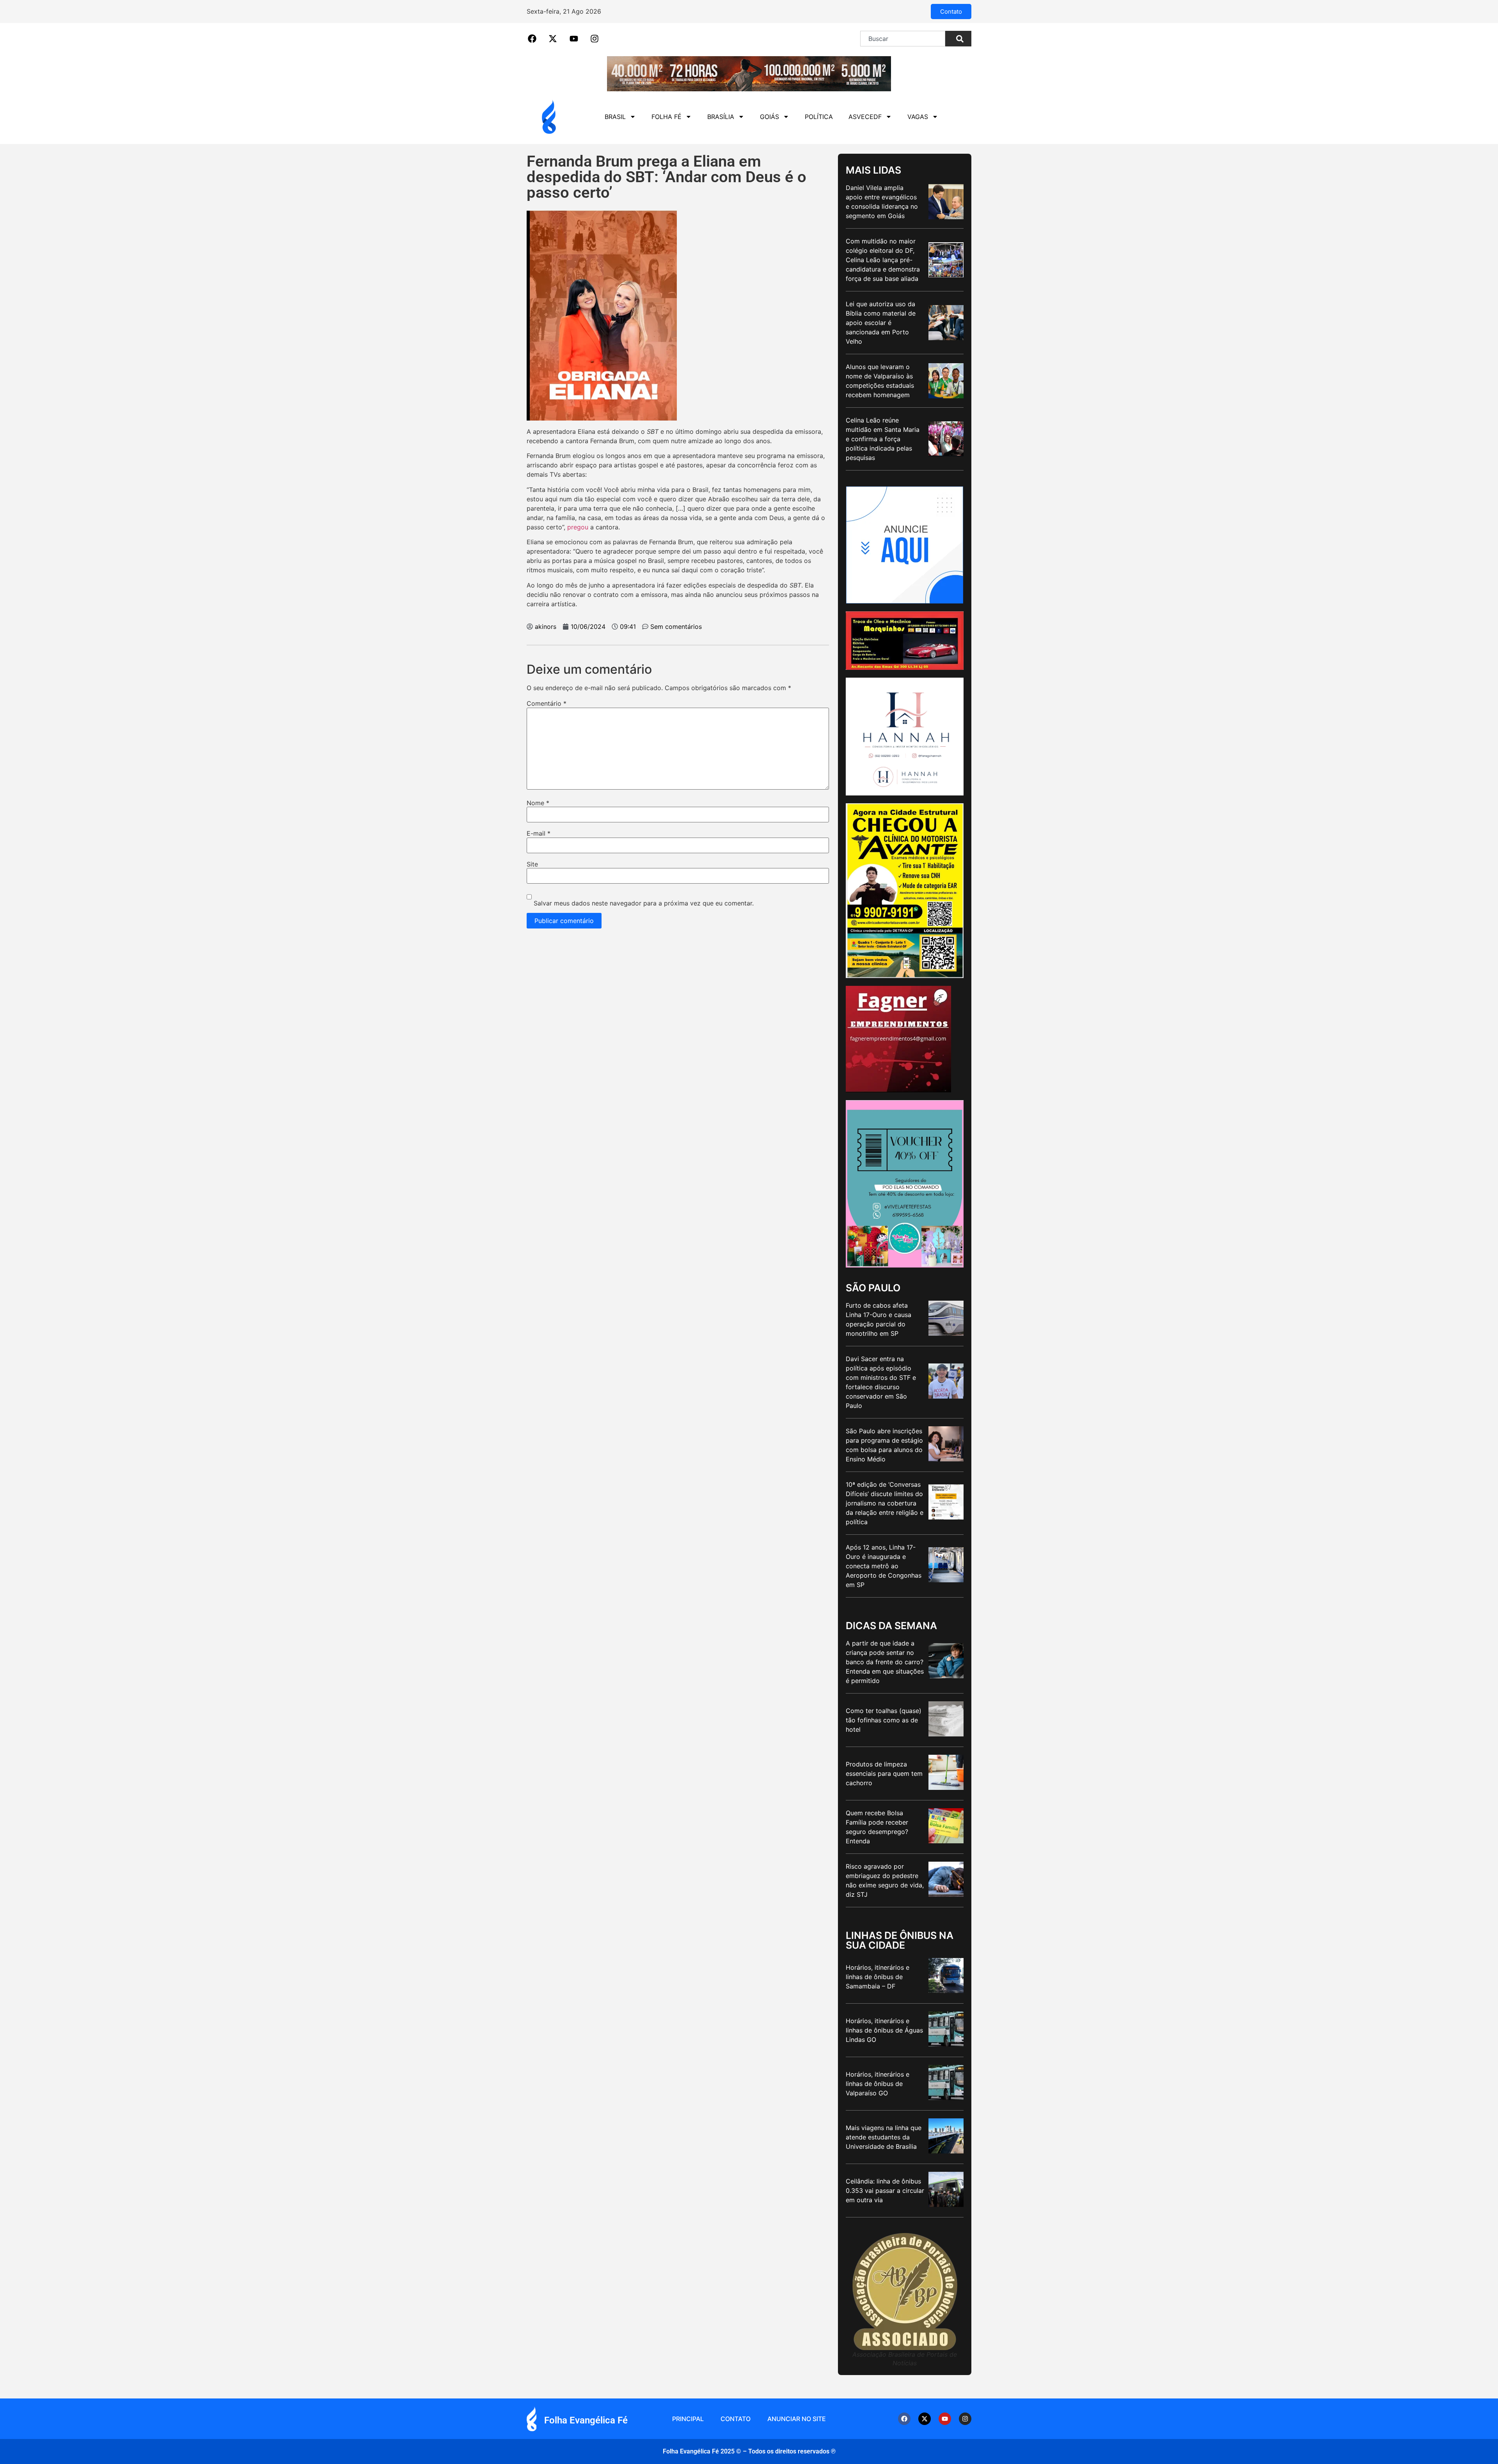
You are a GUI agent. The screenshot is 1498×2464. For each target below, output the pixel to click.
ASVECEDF (865, 117)
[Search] (958, 39)
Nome (538, 803)
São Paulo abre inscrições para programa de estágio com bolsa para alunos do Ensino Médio (884, 1445)
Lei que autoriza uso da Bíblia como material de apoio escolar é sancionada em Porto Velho (881, 323)
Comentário (547, 703)
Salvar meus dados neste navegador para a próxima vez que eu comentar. (644, 903)
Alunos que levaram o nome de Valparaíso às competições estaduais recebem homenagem (880, 381)
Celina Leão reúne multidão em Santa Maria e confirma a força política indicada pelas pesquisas (883, 439)
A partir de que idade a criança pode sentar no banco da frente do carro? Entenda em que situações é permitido (885, 1662)
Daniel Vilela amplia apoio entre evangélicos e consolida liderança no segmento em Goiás (882, 202)
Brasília (721, 117)
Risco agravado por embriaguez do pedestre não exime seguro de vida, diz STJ (885, 1880)
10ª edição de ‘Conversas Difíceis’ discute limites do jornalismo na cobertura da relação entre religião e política (885, 1503)
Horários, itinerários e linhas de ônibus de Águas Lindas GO (884, 2030)
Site (532, 864)
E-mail (539, 833)
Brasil (615, 117)
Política (819, 117)
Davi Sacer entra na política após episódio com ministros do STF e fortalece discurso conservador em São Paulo (881, 1382)
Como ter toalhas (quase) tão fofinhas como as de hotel (884, 1720)
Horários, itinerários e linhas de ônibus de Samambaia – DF (878, 1977)
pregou (578, 527)
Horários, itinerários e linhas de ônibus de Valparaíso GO (878, 2084)
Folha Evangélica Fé (586, 2420)
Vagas (918, 117)
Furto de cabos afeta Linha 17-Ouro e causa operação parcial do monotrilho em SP (879, 1319)
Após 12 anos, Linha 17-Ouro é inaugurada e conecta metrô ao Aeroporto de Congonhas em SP (884, 1566)
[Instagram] (965, 2419)
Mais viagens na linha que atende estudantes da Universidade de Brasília (884, 2137)
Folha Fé (666, 117)
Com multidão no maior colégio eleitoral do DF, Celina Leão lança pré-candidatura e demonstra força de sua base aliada (883, 260)
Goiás (769, 117)
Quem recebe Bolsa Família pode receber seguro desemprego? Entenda (877, 1827)
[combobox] (903, 39)
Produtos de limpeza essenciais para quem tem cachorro (884, 1773)
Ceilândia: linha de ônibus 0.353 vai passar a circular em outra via (885, 2191)
